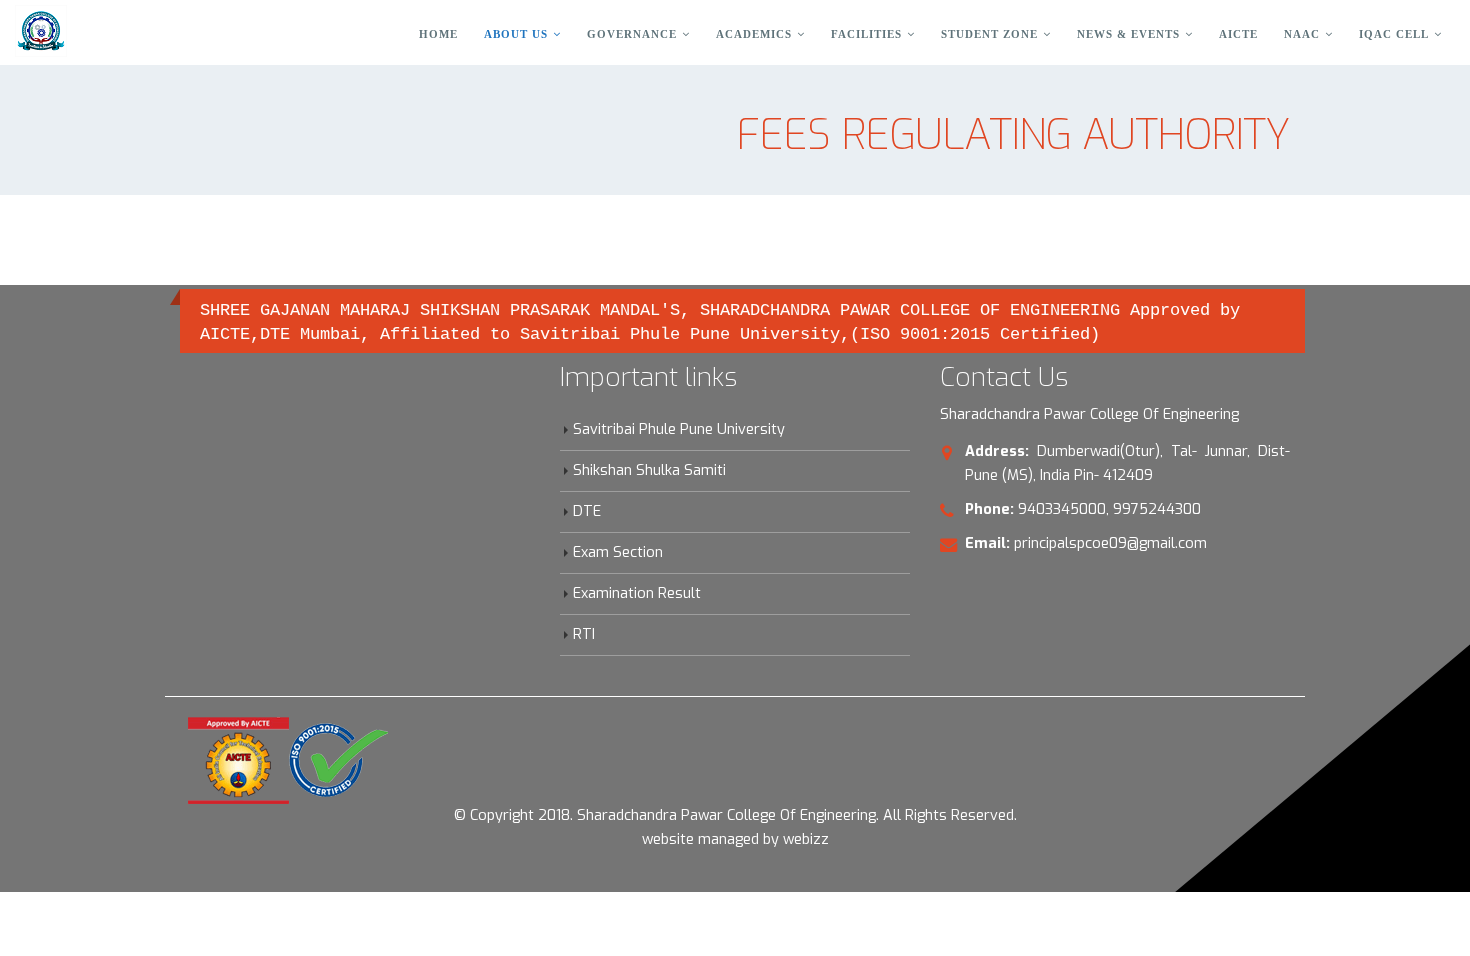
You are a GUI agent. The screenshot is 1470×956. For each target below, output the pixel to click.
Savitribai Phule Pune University (679, 429)
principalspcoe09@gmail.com (1110, 543)
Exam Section (618, 552)
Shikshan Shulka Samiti (649, 470)
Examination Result (637, 593)
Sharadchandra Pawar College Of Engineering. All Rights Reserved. (797, 815)
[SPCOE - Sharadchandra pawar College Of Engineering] (41, 31)
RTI (584, 634)
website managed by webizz (735, 839)
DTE (587, 511)
